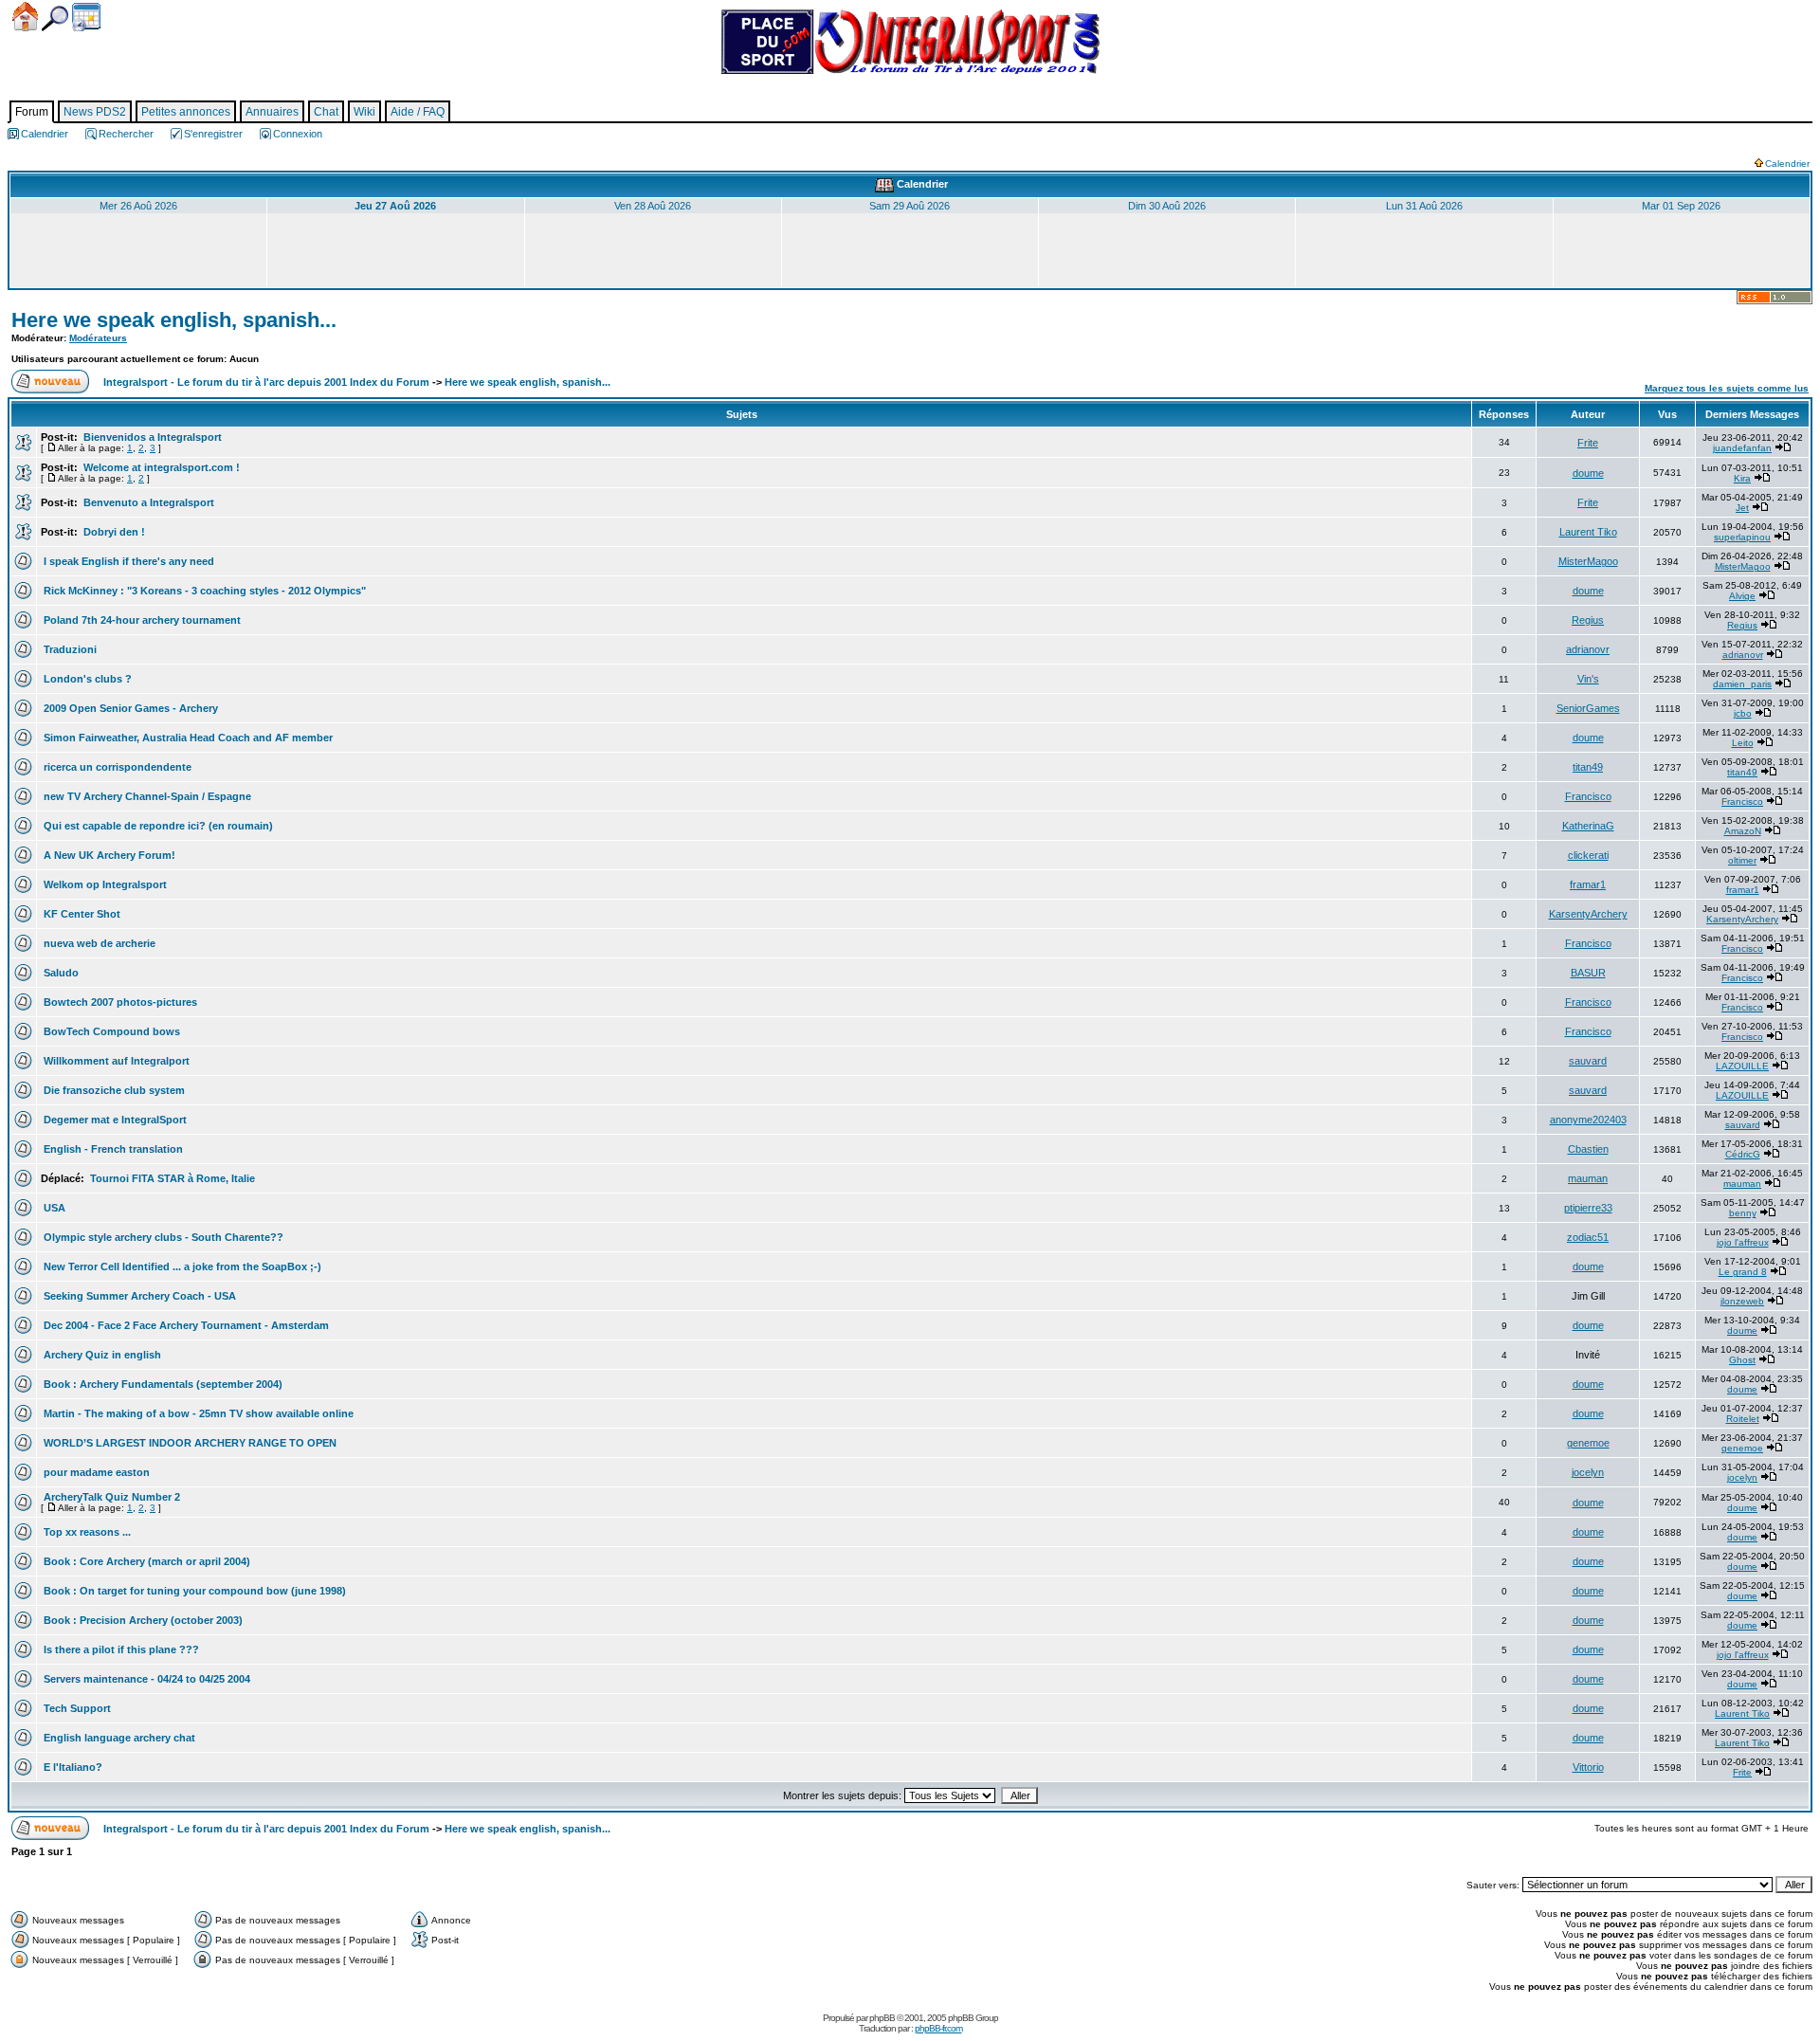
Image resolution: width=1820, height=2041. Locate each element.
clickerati (1588, 855)
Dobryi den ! (113, 532)
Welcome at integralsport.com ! (160, 467)
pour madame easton (95, 1472)
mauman (1588, 1178)
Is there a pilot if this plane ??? (120, 1649)
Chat (326, 112)
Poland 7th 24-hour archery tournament (141, 620)
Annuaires (272, 112)
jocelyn (1588, 1472)
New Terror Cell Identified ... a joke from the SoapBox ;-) (181, 1267)
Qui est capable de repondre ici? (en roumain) (157, 826)
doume (1588, 473)
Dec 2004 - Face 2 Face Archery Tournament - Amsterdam (185, 1325)
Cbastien (1588, 1149)
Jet (1742, 508)
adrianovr (1588, 649)
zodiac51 (1588, 1237)
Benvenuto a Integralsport (147, 502)
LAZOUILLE (1742, 1066)
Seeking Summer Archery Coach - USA (138, 1296)
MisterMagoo (1588, 561)
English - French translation (112, 1149)
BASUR (1588, 973)
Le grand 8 (1743, 1272)
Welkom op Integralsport (104, 884)
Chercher (55, 18)
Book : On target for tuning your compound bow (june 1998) (193, 1591)
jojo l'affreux (1743, 1242)
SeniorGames (1588, 708)
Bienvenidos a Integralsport (151, 437)
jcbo (1743, 713)
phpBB (882, 2018)
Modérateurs (98, 338)
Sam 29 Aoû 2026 (910, 206)
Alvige (1742, 596)
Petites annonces (186, 112)
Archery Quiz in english (101, 1355)
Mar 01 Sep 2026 (1681, 206)
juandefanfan (1742, 448)
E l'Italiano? (72, 1767)
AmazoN (1743, 831)
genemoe (1588, 1443)
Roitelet (1743, 1419)
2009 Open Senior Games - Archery (129, 708)
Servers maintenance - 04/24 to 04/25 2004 (146, 1679)
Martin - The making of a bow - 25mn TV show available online (197, 1413)
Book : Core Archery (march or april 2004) (146, 1561)
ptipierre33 (1588, 1208)
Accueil (25, 17)
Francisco (1588, 796)
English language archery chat (118, 1738)
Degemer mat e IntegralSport (114, 1120)
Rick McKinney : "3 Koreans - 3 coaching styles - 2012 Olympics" (203, 591)
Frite (1588, 443)
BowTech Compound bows (110, 1031)
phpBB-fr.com (938, 2028)
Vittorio (1588, 1767)
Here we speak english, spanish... (174, 320)
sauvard (1588, 1061)
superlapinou (1742, 537)
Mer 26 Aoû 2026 (138, 206)
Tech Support (76, 1708)
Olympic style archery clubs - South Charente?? (162, 1237)
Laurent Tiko (1588, 532)
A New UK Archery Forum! (108, 855)
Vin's (1588, 679)
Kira (1742, 478)
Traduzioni (69, 649)
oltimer (1742, 860)
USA (53, 1208)
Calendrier (86, 17)
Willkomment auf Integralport (115, 1061)
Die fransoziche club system (113, 1090)
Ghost (1742, 1360)
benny (1743, 1213)
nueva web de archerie (98, 943)
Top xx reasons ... (86, 1532)
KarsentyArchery (1588, 914)
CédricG (1743, 1154)
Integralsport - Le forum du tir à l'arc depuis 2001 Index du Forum (266, 382)
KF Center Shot (81, 914)
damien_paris (1742, 684)
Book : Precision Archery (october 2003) (142, 1620)
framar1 (1588, 884)
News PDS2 (95, 112)
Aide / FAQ (418, 112)
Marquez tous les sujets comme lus (1727, 388)
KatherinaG (1588, 826)
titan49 (1588, 767)
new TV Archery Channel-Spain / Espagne (146, 796)
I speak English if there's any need (127, 561)
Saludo (60, 973)
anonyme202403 (1588, 1120)
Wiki (364, 112)
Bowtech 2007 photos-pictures (119, 1002)
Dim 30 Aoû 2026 (1167, 206)
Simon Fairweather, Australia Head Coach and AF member (187, 738)
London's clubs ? (86, 679)
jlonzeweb (1742, 1301)
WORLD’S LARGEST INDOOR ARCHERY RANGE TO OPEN (189, 1443)
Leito (1743, 743)
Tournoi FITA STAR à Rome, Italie (171, 1178)
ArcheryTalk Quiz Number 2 (110, 1497)
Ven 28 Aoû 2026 (653, 206)
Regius (1588, 620)
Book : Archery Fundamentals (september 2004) (162, 1384)
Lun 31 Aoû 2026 (1424, 206)
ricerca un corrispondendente (116, 767)
